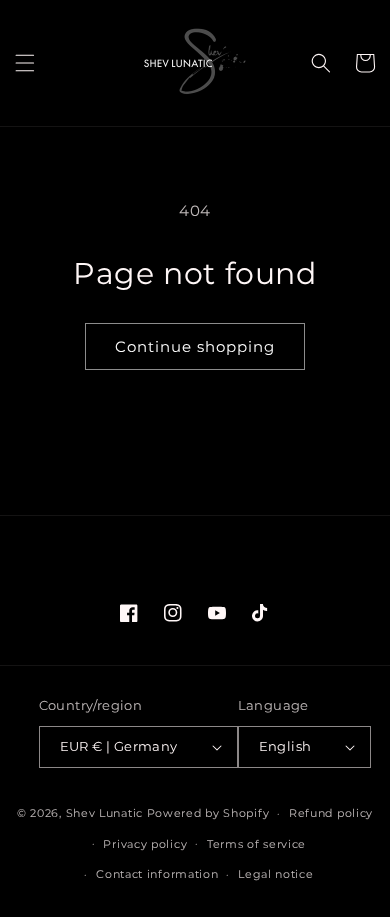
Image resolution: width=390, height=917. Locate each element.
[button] (25, 63)
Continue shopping (195, 346)
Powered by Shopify (208, 813)
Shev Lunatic (104, 813)
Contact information (157, 874)
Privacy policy (145, 844)
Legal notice (275, 874)
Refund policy (331, 813)
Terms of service (256, 844)
